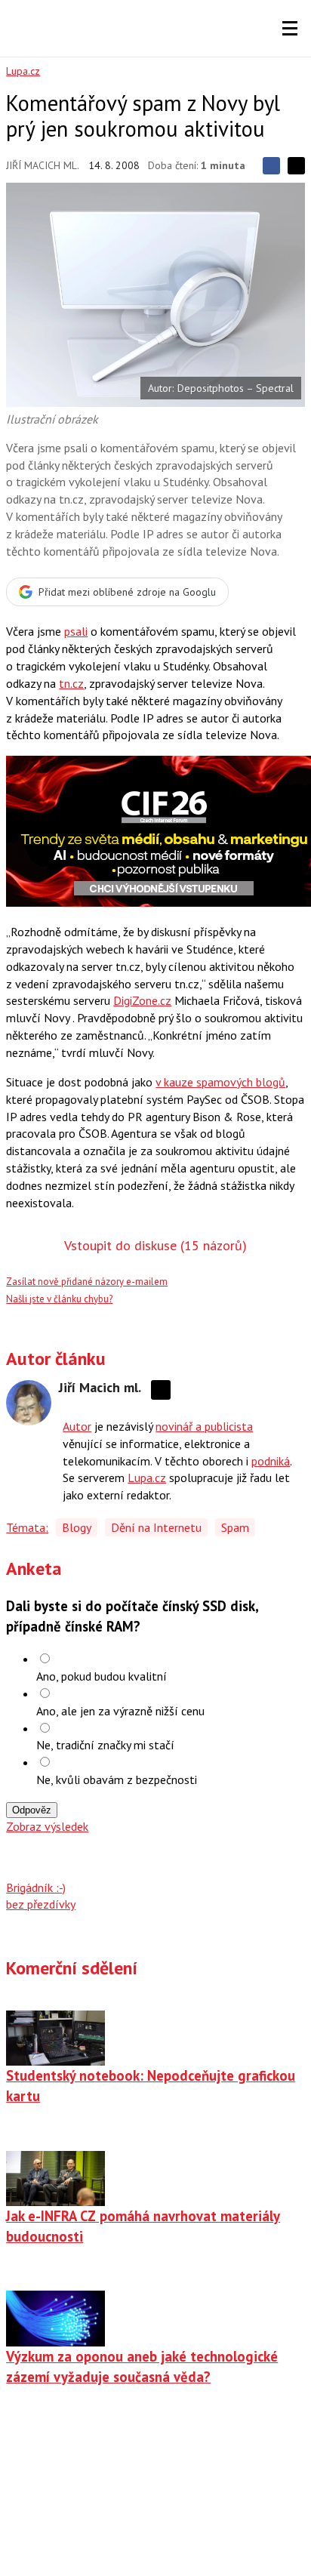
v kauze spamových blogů (220, 1082)
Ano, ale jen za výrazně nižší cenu (120, 1711)
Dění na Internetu (156, 1527)
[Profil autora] (29, 1403)
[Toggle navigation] (290, 29)
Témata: (27, 1527)
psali (76, 631)
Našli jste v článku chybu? (59, 1299)
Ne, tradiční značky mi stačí (105, 1745)
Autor (77, 1426)
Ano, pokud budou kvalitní (102, 1676)
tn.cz (71, 683)
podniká (271, 1461)
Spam (235, 1527)
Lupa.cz (23, 71)
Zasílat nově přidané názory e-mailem (87, 1282)
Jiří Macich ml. (43, 165)
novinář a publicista (204, 1426)
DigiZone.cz (142, 1000)
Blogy (77, 1527)
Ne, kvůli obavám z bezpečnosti (117, 1779)
